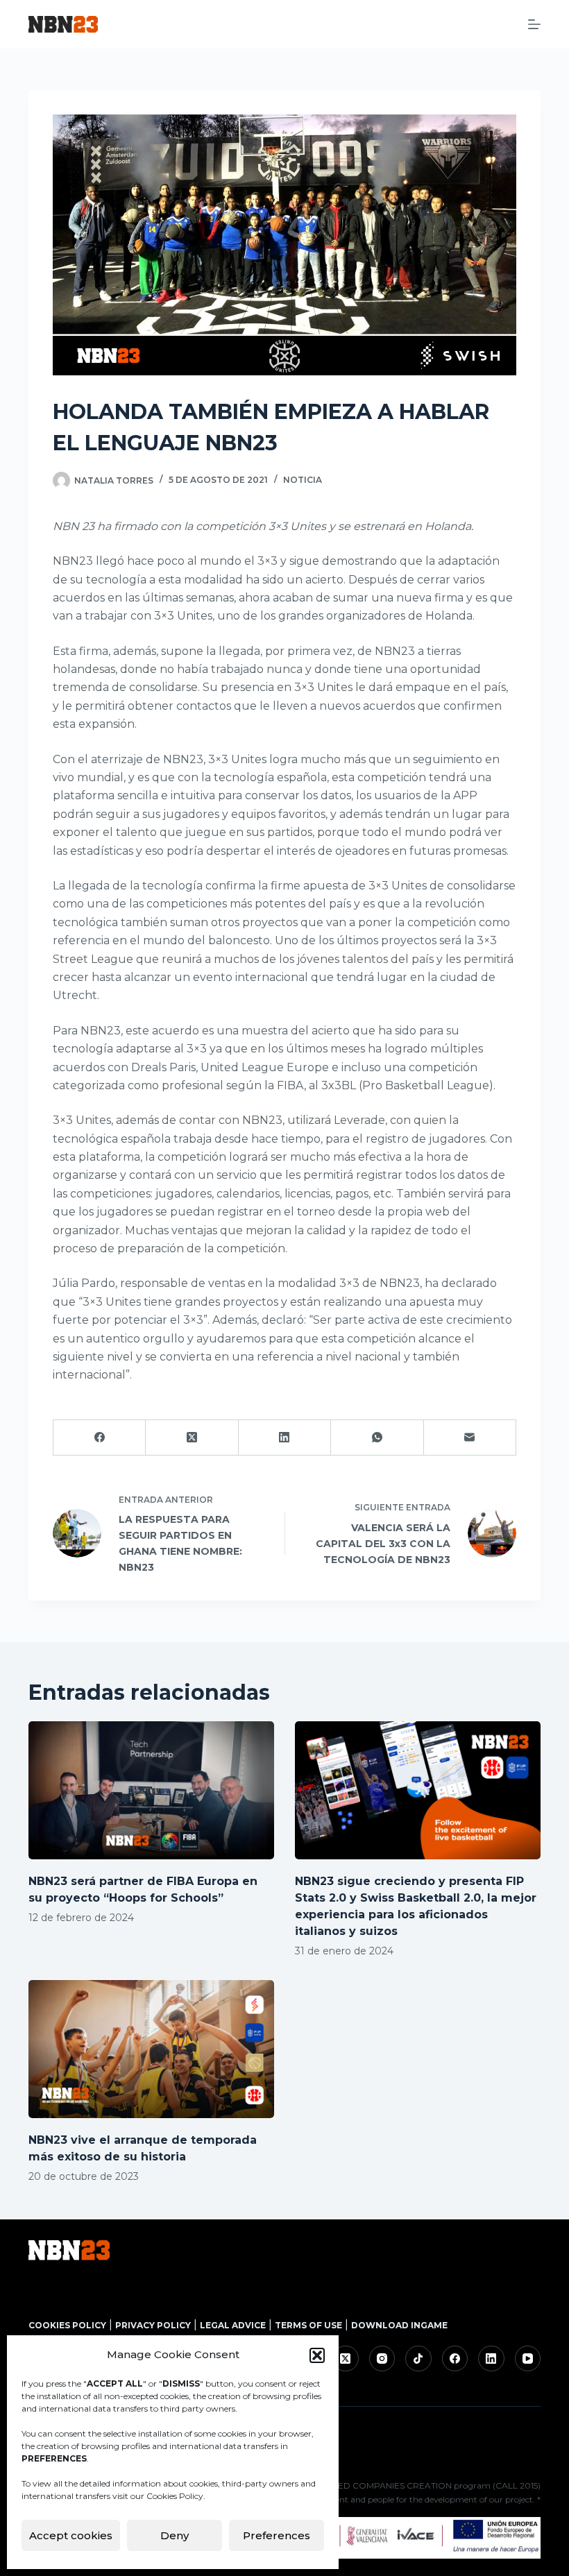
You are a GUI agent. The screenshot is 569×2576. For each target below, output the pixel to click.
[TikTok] (418, 2359)
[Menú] (534, 24)
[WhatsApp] (377, 1438)
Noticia (303, 480)
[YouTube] (528, 2359)
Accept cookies (71, 2535)
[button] (317, 2355)
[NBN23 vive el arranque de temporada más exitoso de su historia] (151, 2049)
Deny (175, 2535)
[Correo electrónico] (470, 1438)
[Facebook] (100, 1438)
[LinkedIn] (285, 1438)
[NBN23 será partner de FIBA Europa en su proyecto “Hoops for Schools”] (151, 1790)
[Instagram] (382, 2359)
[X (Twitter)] (192, 1438)
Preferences (277, 2535)
